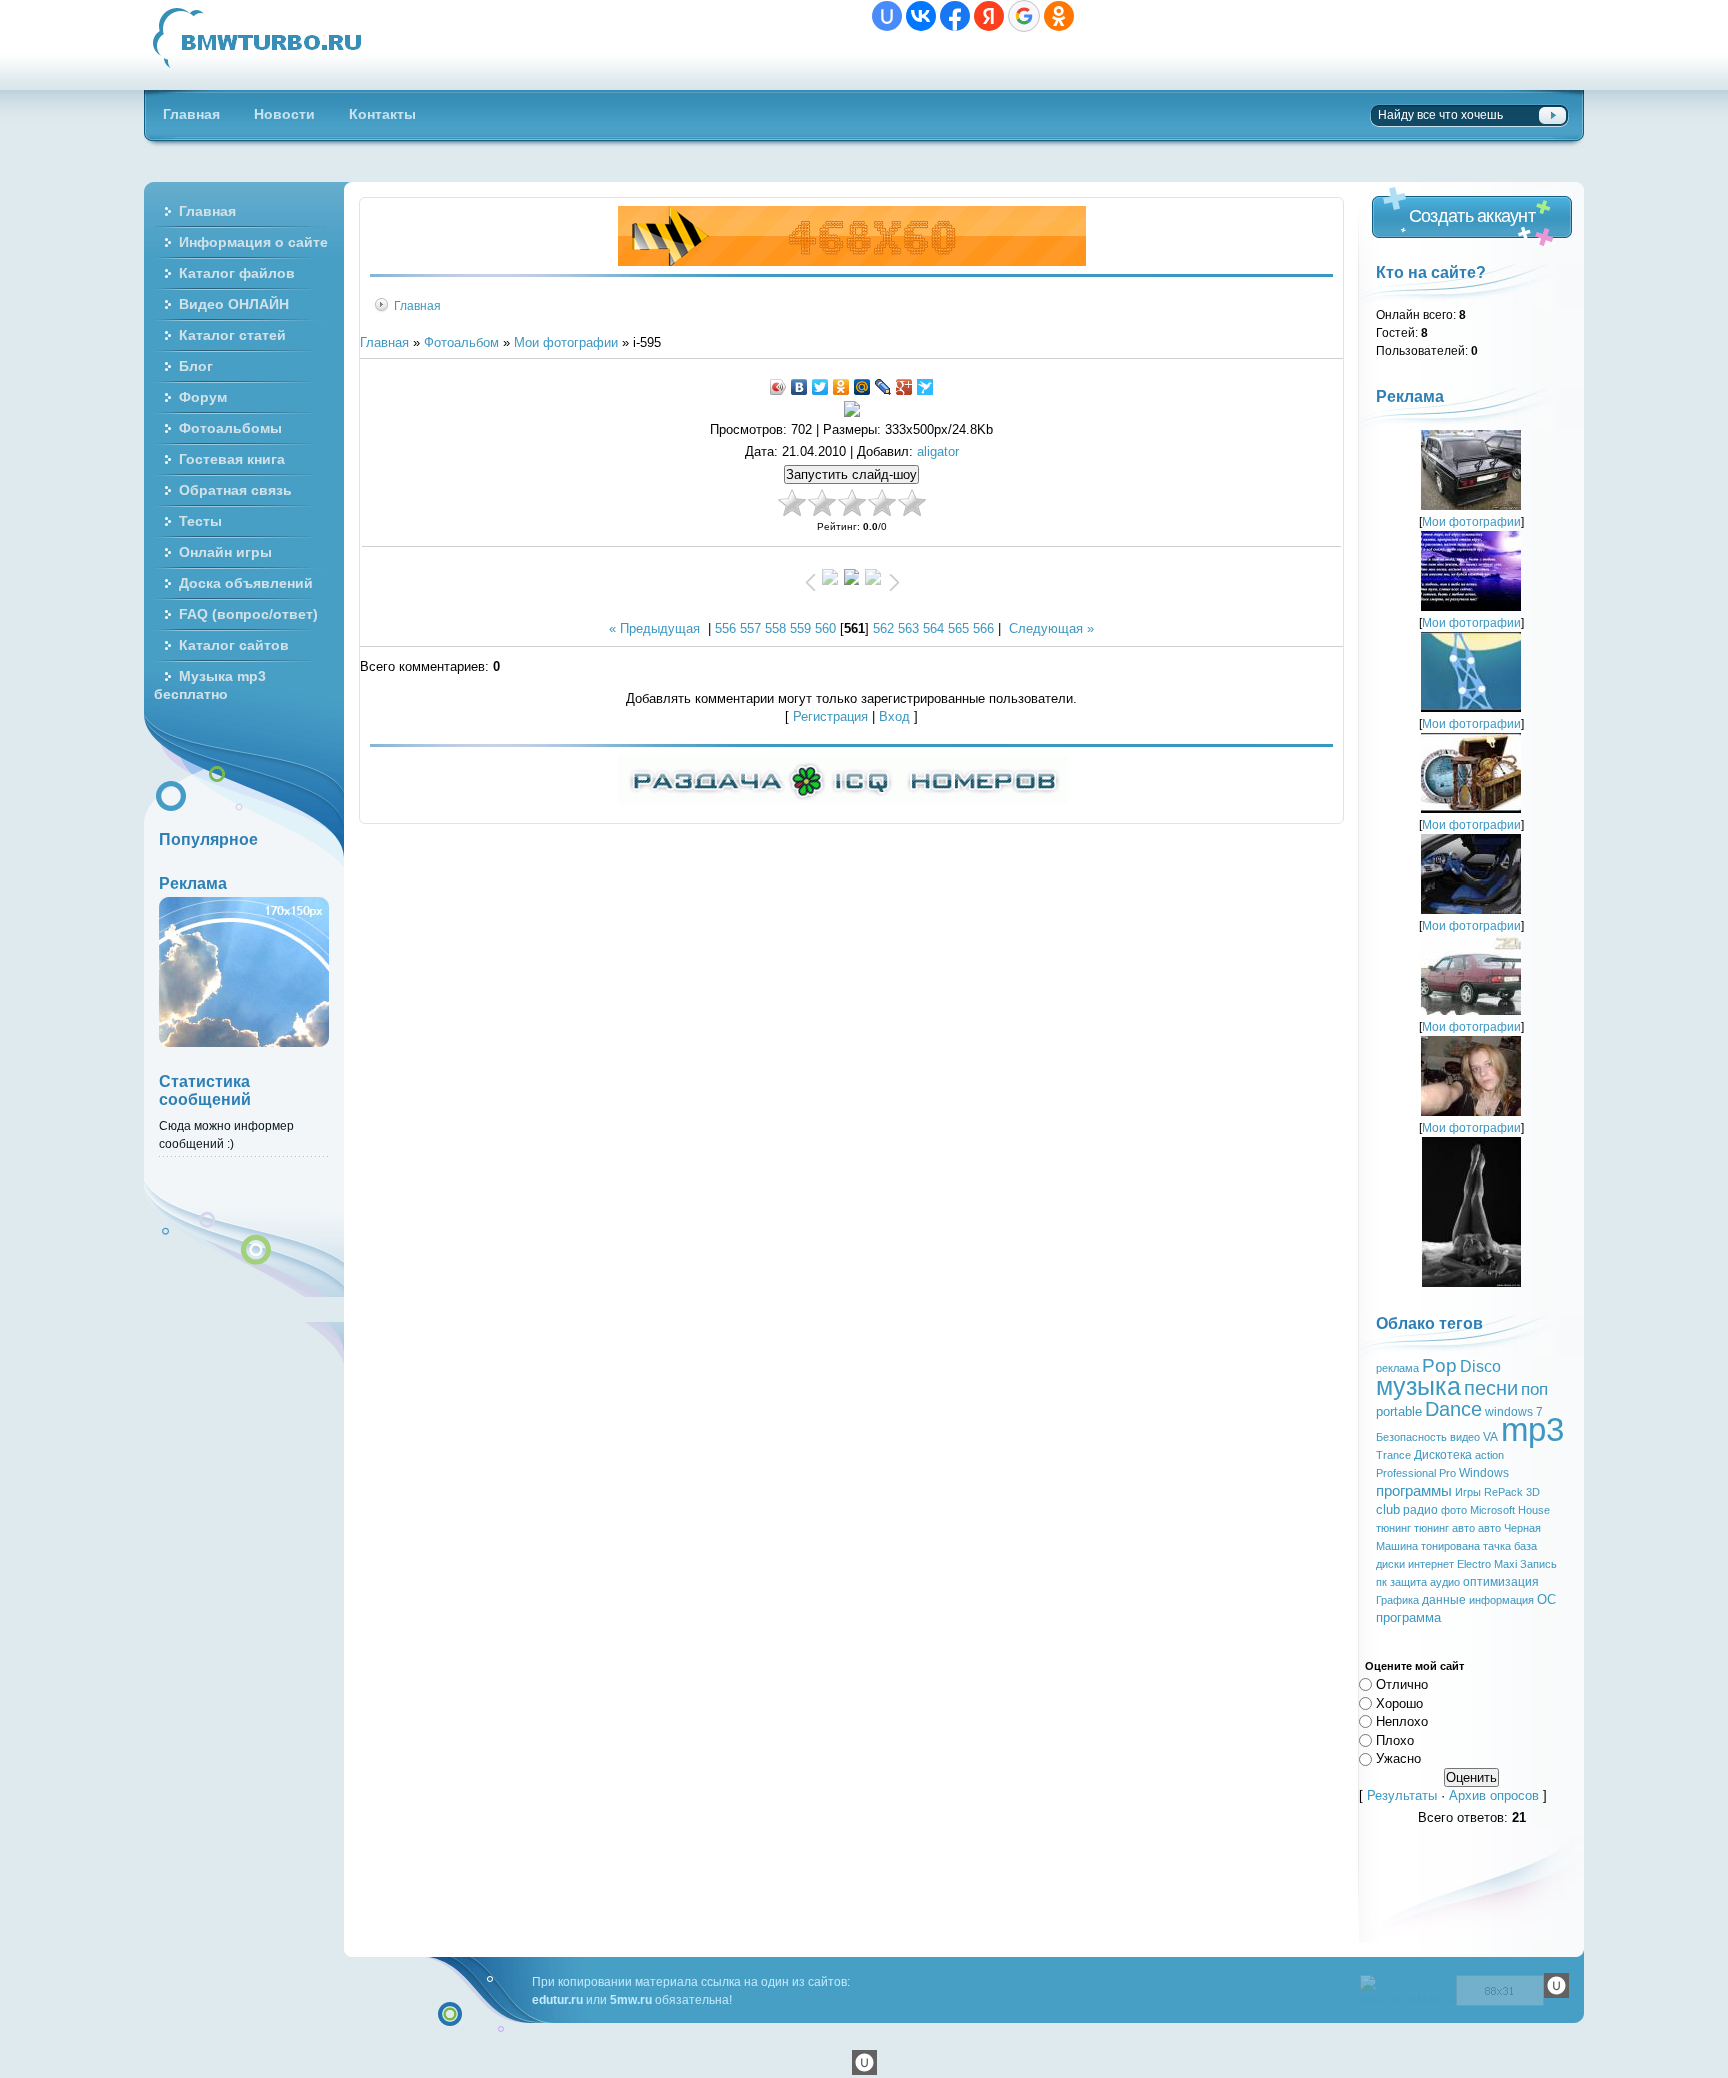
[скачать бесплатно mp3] (1471, 1282)
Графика (1397, 1600)
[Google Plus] (904, 387)
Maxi (1505, 1564)
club (1388, 1509)
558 (775, 628)
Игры (1468, 1492)
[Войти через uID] (887, 16)
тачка (1497, 1546)
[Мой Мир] (862, 387)
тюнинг (1393, 1528)
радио (1420, 1510)
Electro (1474, 1564)
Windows (1484, 1473)
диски (1390, 1564)
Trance (1393, 1455)
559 (800, 628)
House (1534, 1510)
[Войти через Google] (1024, 16)
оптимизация (1501, 1582)
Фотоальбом (461, 342)
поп (1534, 1389)
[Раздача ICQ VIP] (843, 799)
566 (983, 628)
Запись (1538, 1564)
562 (883, 628)
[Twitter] (820, 387)
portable (1399, 1411)
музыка (1418, 1386)
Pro (1447, 1473)
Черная (1522, 1528)
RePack (1503, 1492)
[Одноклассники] (841, 387)
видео (1465, 1437)
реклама (1397, 1368)
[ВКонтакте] (799, 387)
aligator (938, 451)
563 (908, 628)
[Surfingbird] (925, 387)
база (1525, 1546)
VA (1490, 1437)
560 (825, 628)
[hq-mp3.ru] (852, 261)
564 (933, 628)
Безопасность (1411, 1437)
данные (1444, 1600)
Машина (1397, 1546)
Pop (1439, 1365)
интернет (1431, 1564)
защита (1408, 1582)
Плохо (1395, 1739)
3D (1533, 1492)
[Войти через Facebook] (955, 16)
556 (725, 628)
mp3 (1532, 1429)
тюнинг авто (1444, 1528)
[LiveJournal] (883, 387)
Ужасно (1398, 1758)
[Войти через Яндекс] (989, 16)
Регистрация (830, 716)
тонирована (1450, 1546)
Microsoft (1492, 1510)
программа (1408, 1617)
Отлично (1402, 1684)
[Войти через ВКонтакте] (921, 16)
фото (1454, 1510)
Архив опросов (1494, 1795)
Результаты (1402, 1795)
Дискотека (1443, 1455)
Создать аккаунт (1472, 216)
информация (1501, 1600)
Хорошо (1399, 1702)
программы (1414, 1491)
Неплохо (1402, 1721)
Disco (1480, 1366)
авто (1489, 1528)
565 (958, 628)
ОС (1546, 1599)
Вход (894, 716)
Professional (1406, 1473)
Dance (1453, 1409)
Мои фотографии (566, 342)
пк (1381, 1582)
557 (750, 628)
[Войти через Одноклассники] (1059, 16)
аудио (1445, 1582)
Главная (417, 305)
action (1489, 1455)
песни (1491, 1388)
